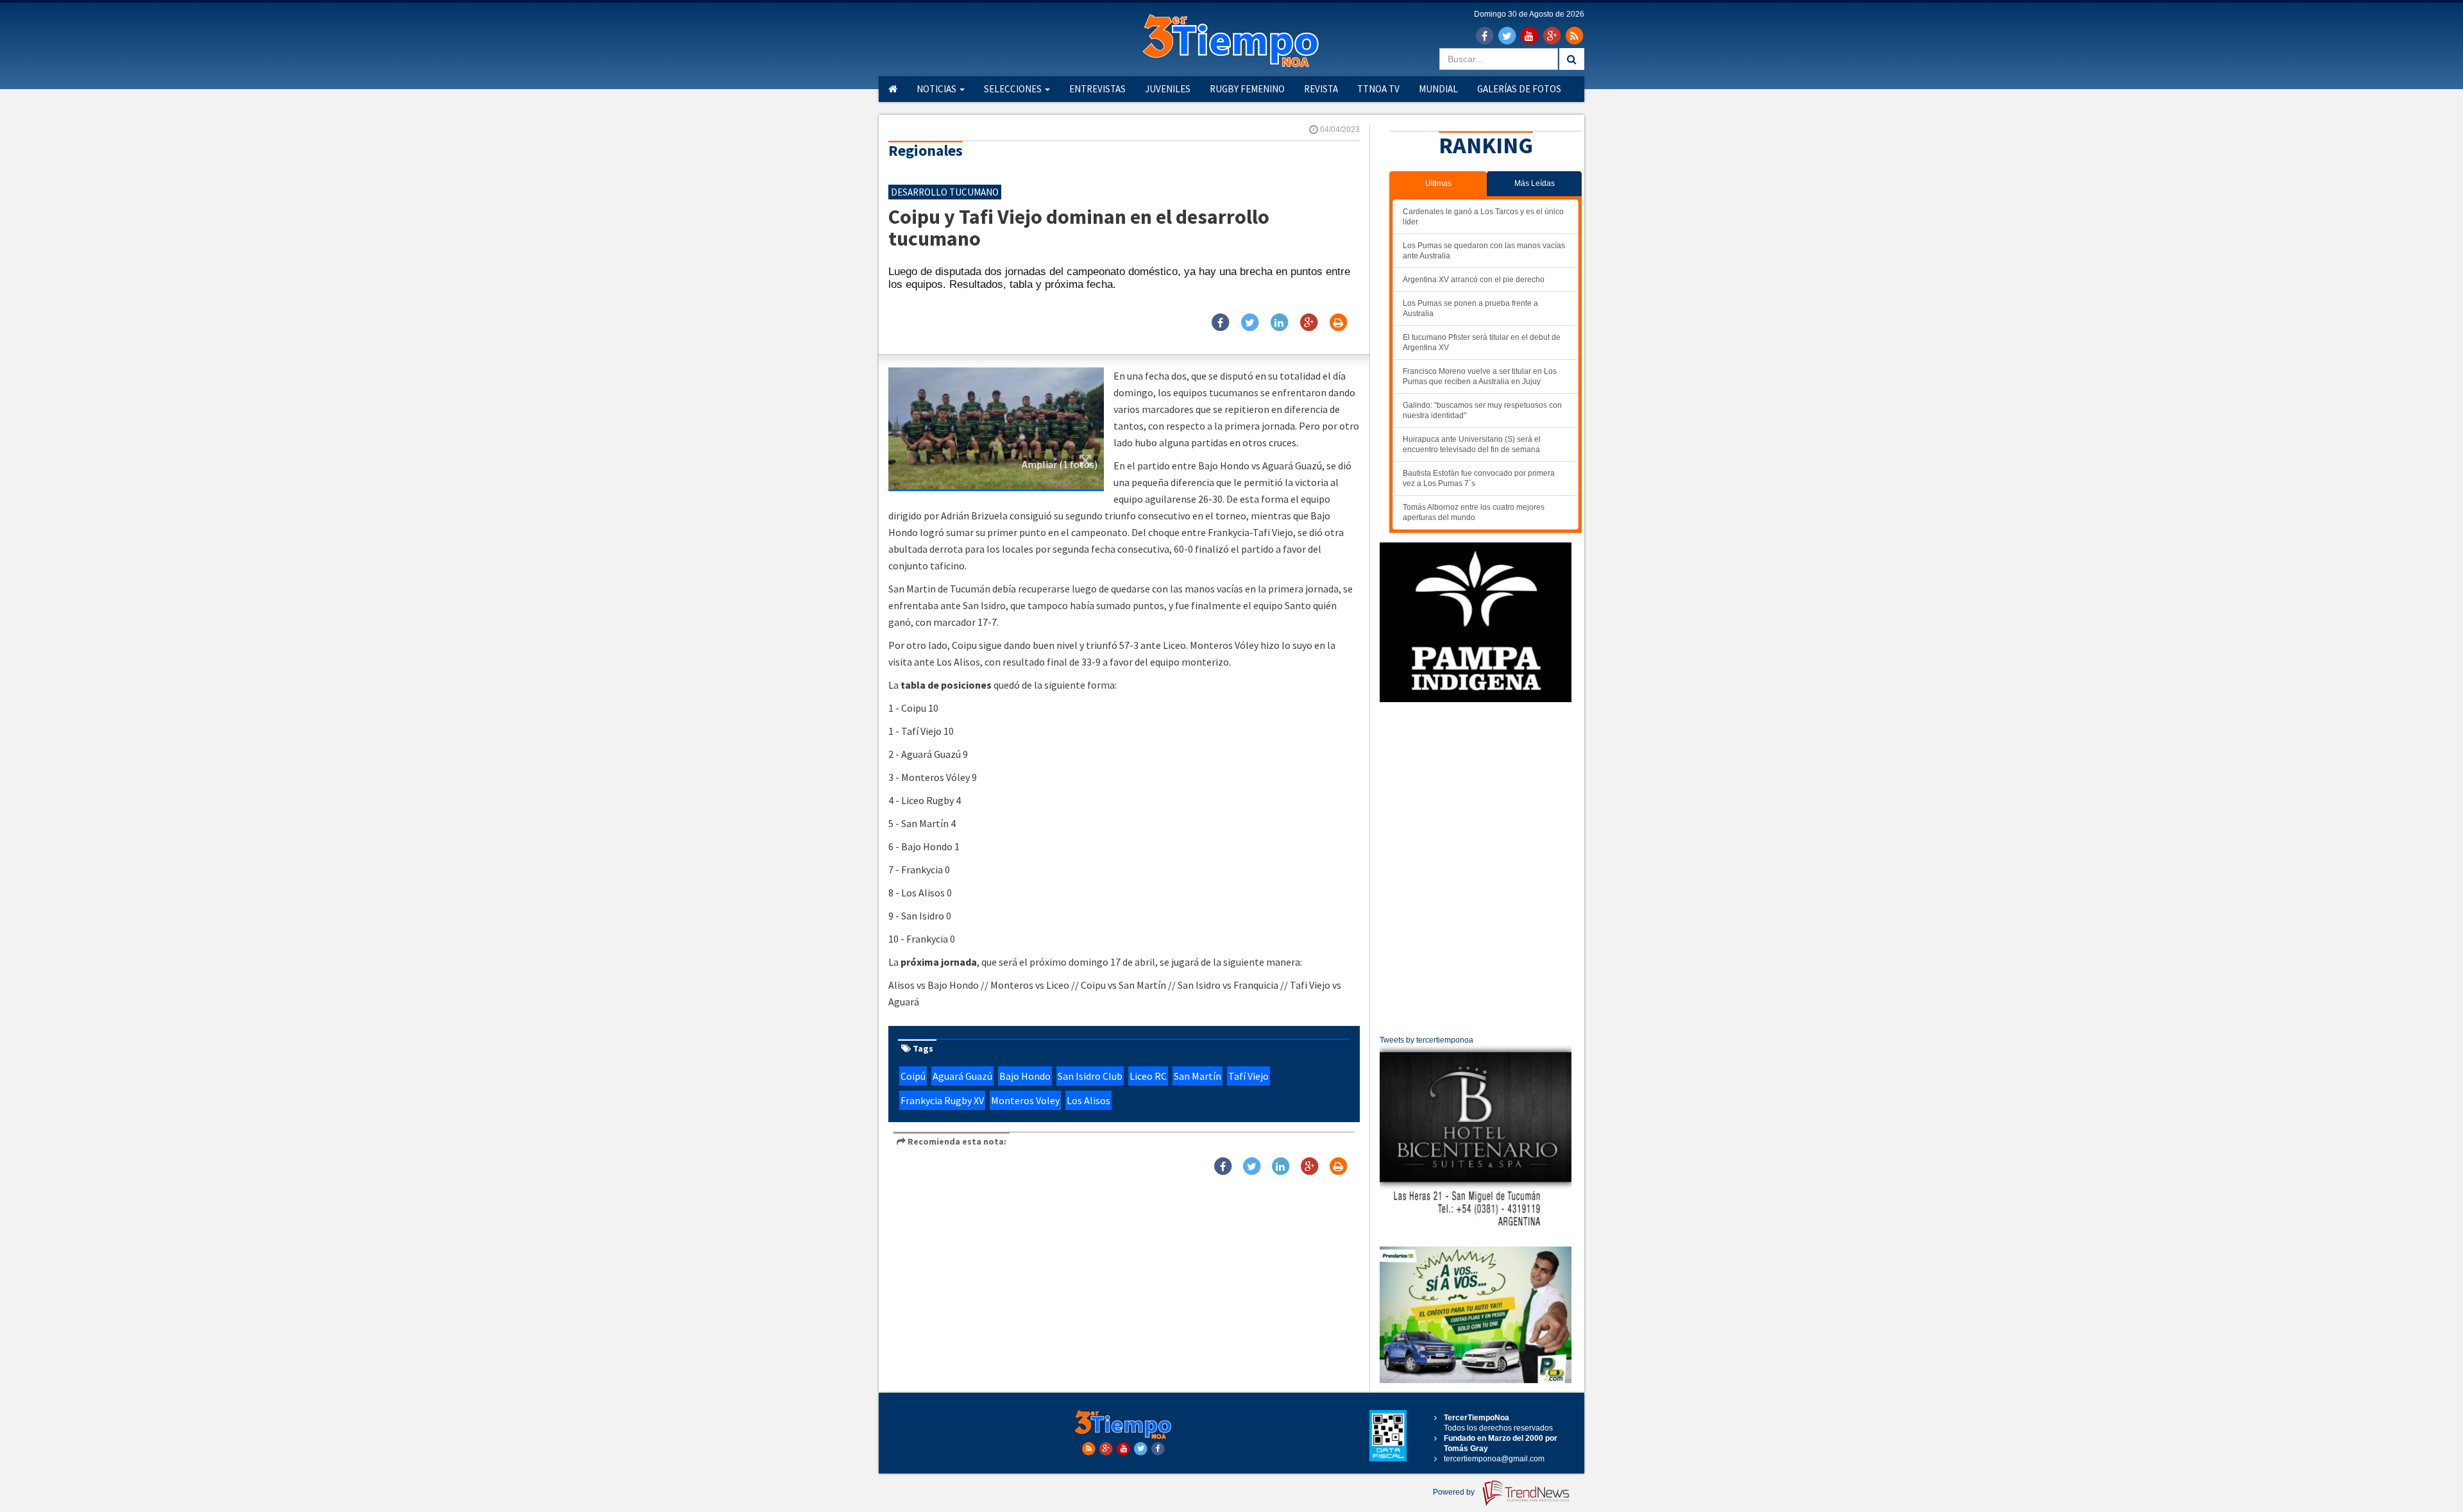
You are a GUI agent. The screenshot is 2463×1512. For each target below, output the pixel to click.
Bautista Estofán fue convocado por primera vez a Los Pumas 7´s (1479, 478)
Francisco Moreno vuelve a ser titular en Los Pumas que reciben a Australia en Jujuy (1480, 376)
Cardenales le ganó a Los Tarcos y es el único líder (1483, 217)
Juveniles (1168, 89)
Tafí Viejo (1248, 1076)
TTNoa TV (1378, 89)
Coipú (913, 1076)
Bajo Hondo (1025, 1076)
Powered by (1455, 1492)
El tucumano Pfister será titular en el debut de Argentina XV (1482, 342)
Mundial (1438, 89)
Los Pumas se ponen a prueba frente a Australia (1470, 308)
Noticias (937, 89)
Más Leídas (1535, 183)
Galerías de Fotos (1519, 89)
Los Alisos (1088, 1100)
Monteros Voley (1025, 1100)
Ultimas (1438, 183)
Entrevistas (1097, 89)
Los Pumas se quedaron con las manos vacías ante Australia (1484, 251)
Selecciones (1014, 89)
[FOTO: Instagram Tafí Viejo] (996, 428)
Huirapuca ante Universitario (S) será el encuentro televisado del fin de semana (1472, 444)
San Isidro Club (1090, 1076)
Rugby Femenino (1247, 89)
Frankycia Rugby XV (942, 1100)
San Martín (1198, 1076)
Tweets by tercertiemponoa (1426, 1040)
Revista (1321, 89)
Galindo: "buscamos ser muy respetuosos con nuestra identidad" (1482, 410)
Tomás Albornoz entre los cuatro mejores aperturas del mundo (1474, 512)
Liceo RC (1148, 1076)
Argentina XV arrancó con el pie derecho (1474, 280)
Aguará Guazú (962, 1076)
